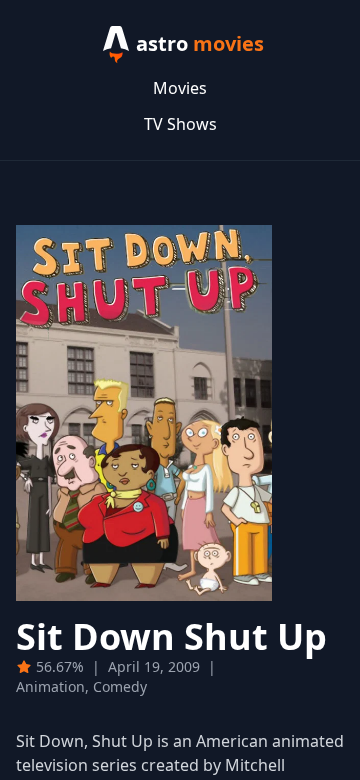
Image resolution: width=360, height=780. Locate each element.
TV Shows (180, 124)
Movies (180, 88)
